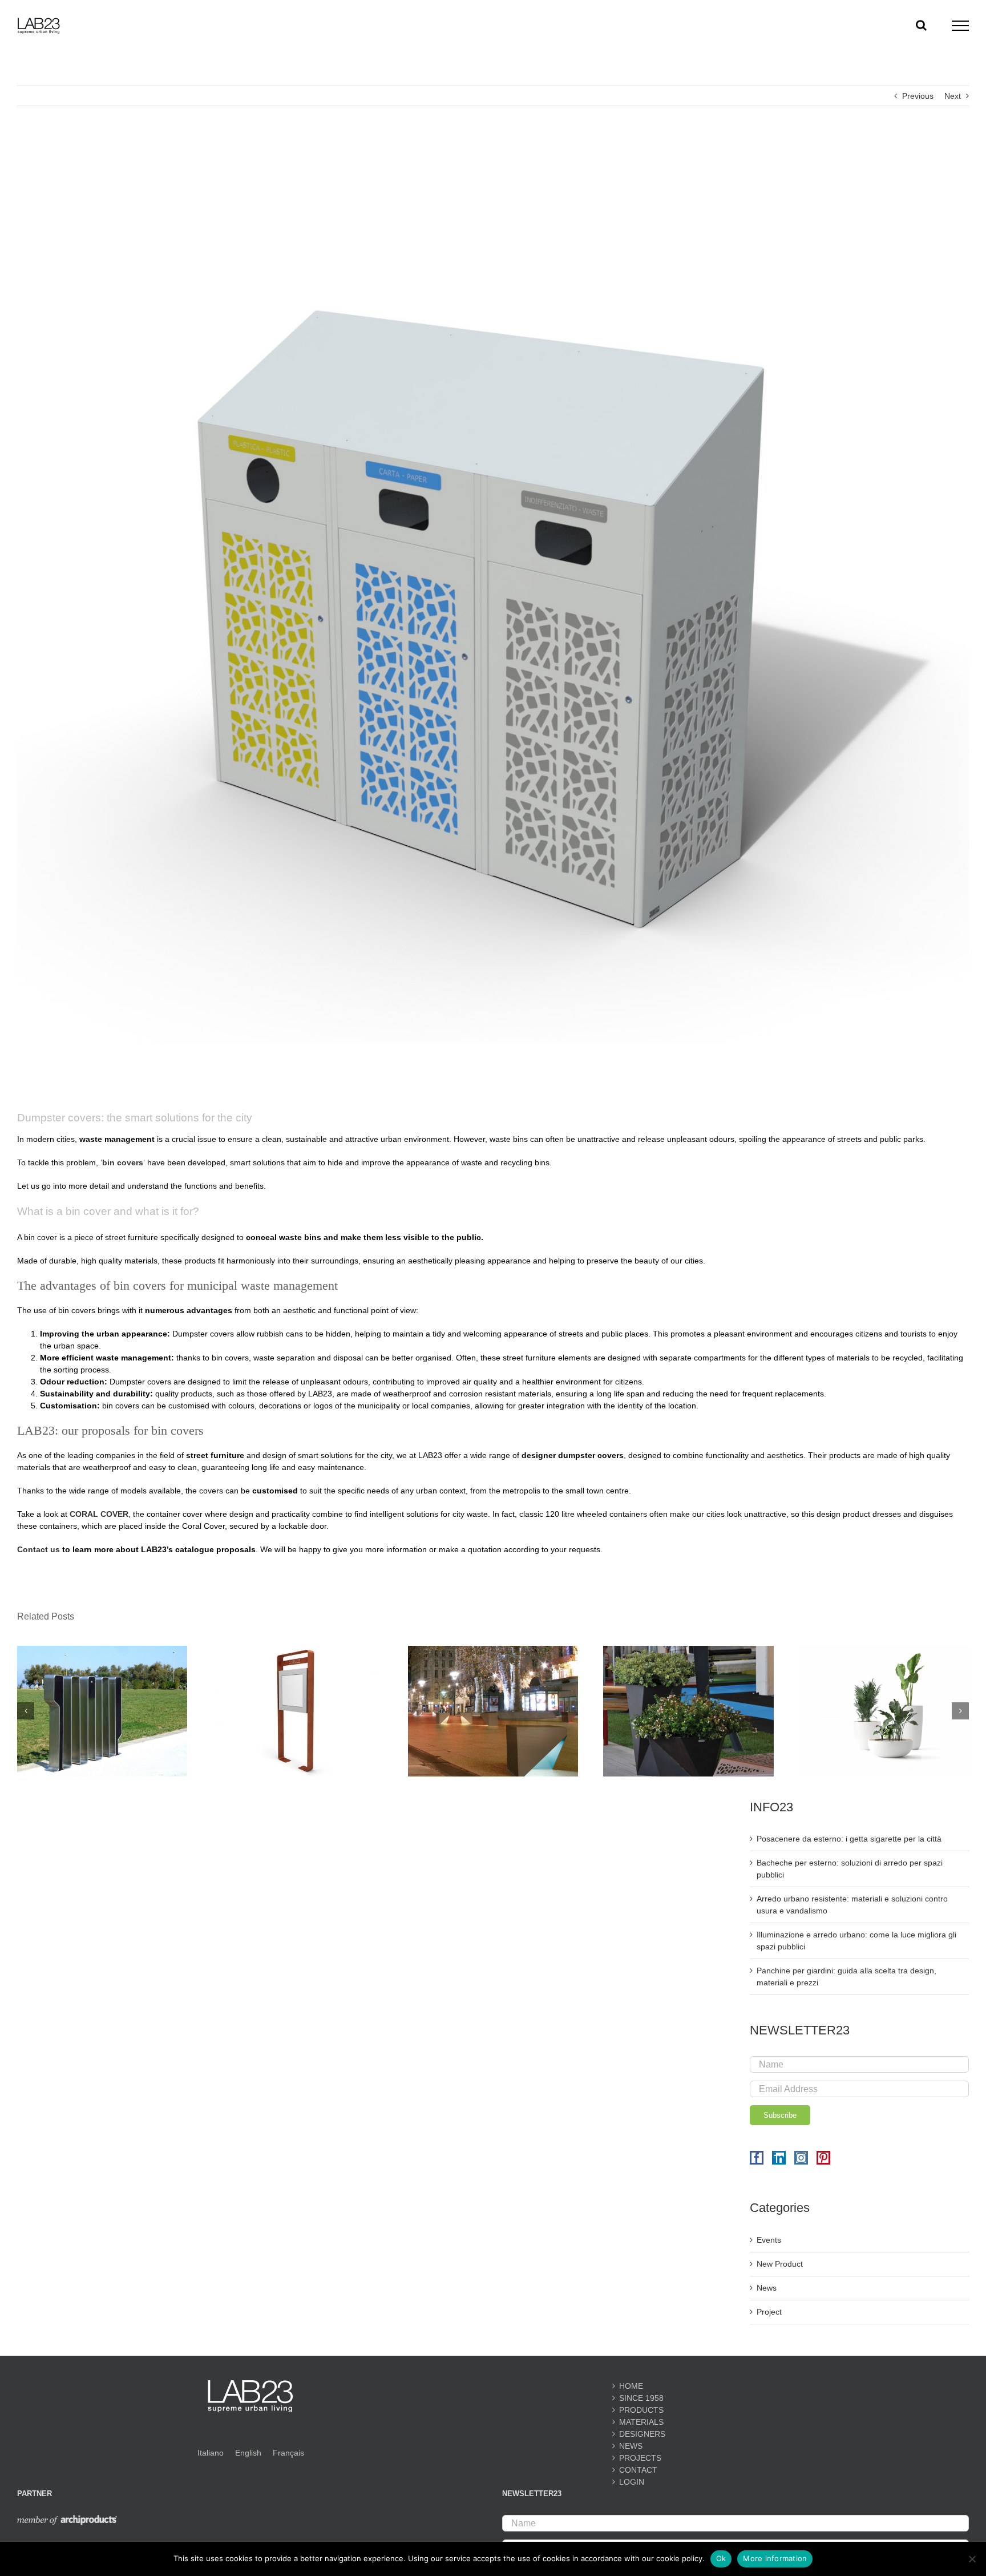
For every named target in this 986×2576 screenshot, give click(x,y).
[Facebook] (757, 2158)
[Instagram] (801, 2158)
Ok (721, 2558)
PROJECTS (640, 2458)
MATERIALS (641, 2422)
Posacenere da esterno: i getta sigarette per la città (849, 1839)
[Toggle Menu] (961, 26)
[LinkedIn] (779, 2158)
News (767, 2288)
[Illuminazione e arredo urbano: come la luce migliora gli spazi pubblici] (493, 1650)
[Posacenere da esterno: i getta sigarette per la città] (102, 1650)
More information (775, 2558)
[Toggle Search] (921, 25)
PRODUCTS (641, 2410)
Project (769, 2312)
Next (953, 96)
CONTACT (638, 2470)
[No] (972, 2559)
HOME (631, 2386)
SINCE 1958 (641, 2398)
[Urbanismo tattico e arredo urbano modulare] (688, 1650)
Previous (918, 96)
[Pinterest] (823, 2158)
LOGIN (632, 2482)
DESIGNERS (642, 2434)
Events (769, 2240)
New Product (780, 2264)
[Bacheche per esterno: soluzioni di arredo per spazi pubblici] (297, 1650)
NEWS (631, 2446)
